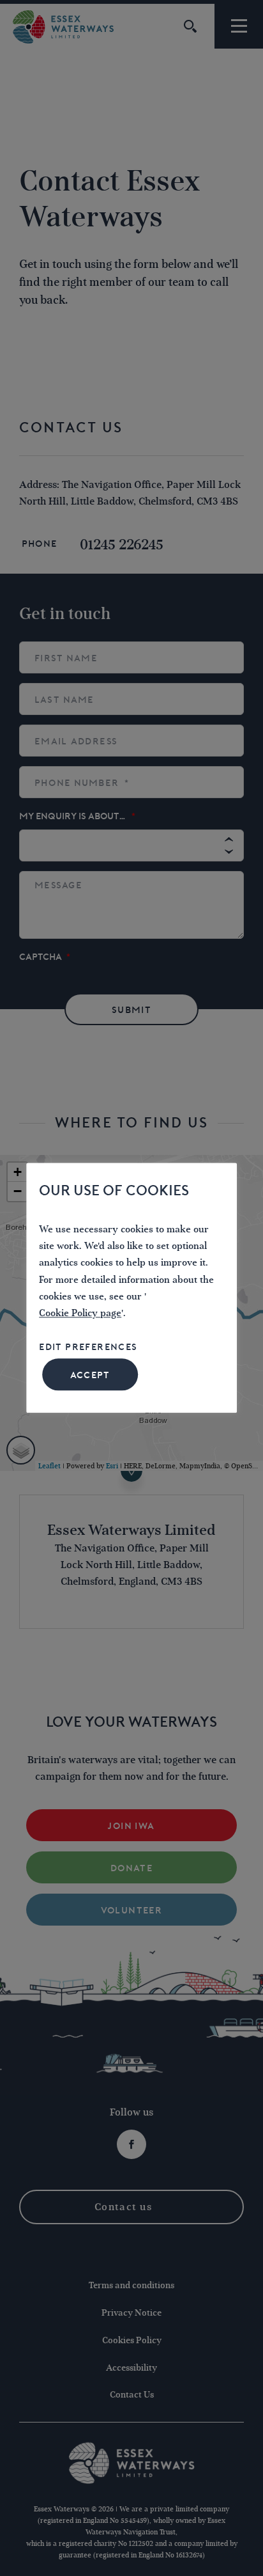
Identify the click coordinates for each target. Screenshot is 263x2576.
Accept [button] (90, 1376)
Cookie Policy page (80, 1314)
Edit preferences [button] (88, 1347)
